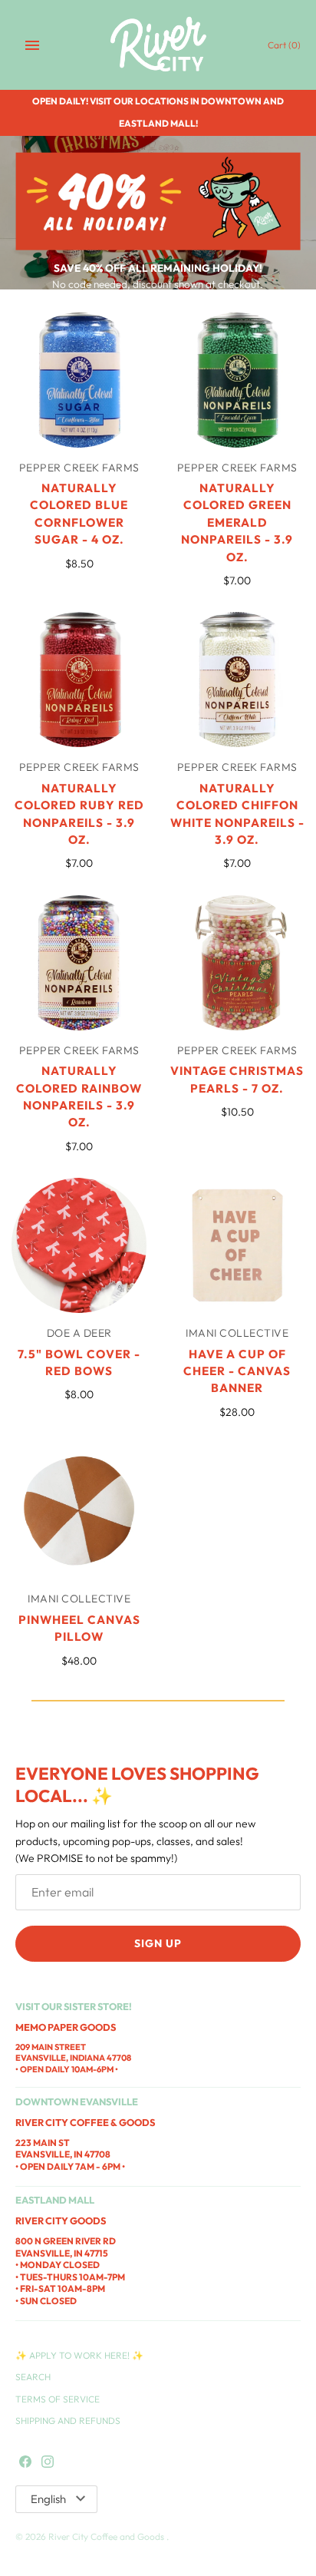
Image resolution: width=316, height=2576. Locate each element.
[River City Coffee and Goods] (158, 45)
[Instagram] (48, 2462)
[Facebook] (25, 2462)
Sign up (158, 1943)
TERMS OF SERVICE (58, 2399)
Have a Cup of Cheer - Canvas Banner (237, 1371)
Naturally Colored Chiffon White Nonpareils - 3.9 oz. (237, 814)
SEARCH (33, 2377)
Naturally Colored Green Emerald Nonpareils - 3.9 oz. (237, 522)
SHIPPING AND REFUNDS (68, 2421)
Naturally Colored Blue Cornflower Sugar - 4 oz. (79, 514)
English (48, 2499)
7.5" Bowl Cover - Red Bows (79, 1362)
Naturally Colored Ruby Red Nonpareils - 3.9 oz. (79, 814)
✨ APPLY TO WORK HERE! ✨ (79, 2355)
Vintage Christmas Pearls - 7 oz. (237, 1079)
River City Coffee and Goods (107, 2536)
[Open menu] (32, 45)
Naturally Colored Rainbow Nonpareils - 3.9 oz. (79, 1096)
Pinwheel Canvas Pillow (79, 1628)
